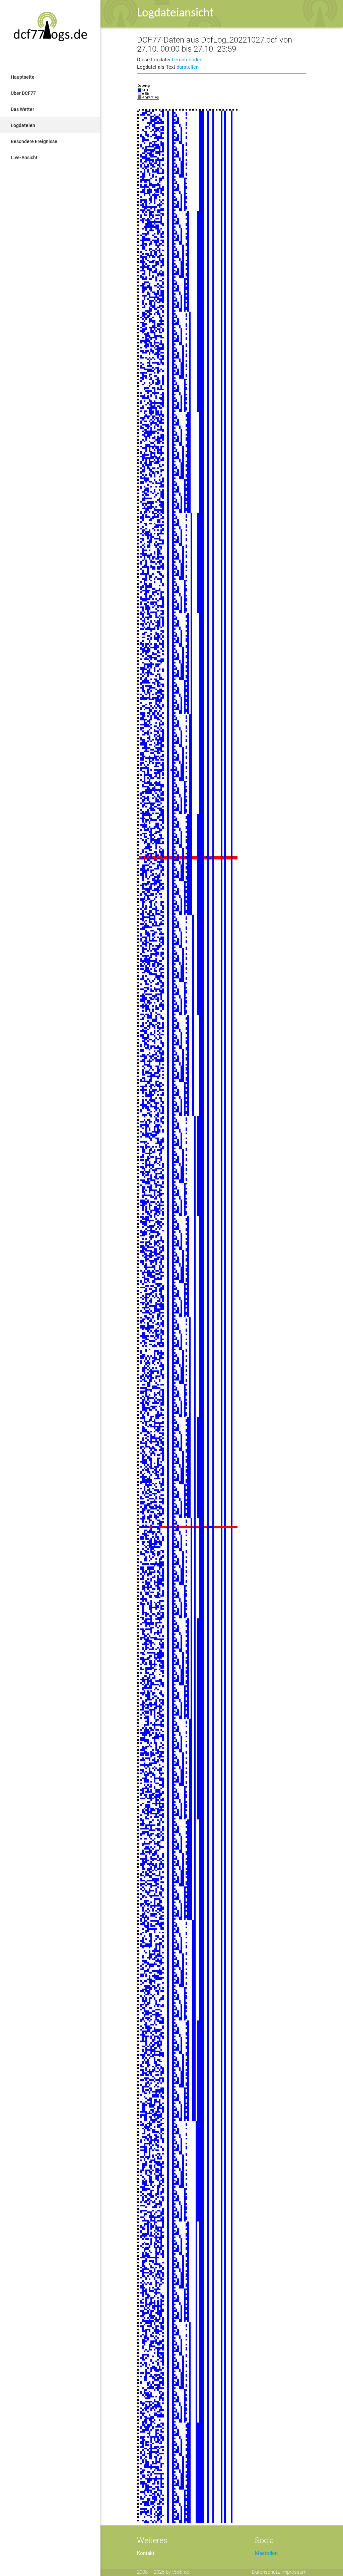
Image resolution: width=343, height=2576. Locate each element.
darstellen (188, 67)
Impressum (294, 2572)
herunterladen (187, 60)
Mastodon (266, 2553)
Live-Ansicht (24, 157)
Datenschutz (266, 2572)
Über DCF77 (23, 93)
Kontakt (146, 2553)
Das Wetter (22, 109)
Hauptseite (23, 77)
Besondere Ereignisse (34, 141)
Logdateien (23, 125)
